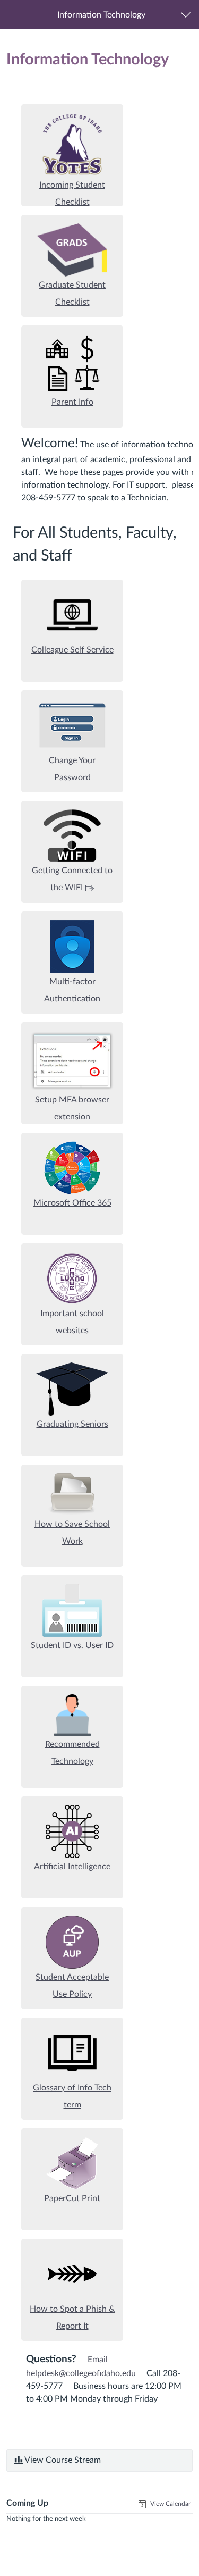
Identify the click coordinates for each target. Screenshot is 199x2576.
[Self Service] (72, 614)
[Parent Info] (72, 363)
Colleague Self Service (72, 650)
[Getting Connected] (72, 835)
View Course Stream (62, 2460)
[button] (101, 15)
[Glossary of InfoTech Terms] (72, 2052)
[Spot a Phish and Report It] (72, 2273)
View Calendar (170, 2504)
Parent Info (72, 402)
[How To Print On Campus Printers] (72, 2163)
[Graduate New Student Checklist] (72, 249)
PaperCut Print (72, 2198)
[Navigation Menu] (188, 15)
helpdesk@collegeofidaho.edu (81, 2373)
